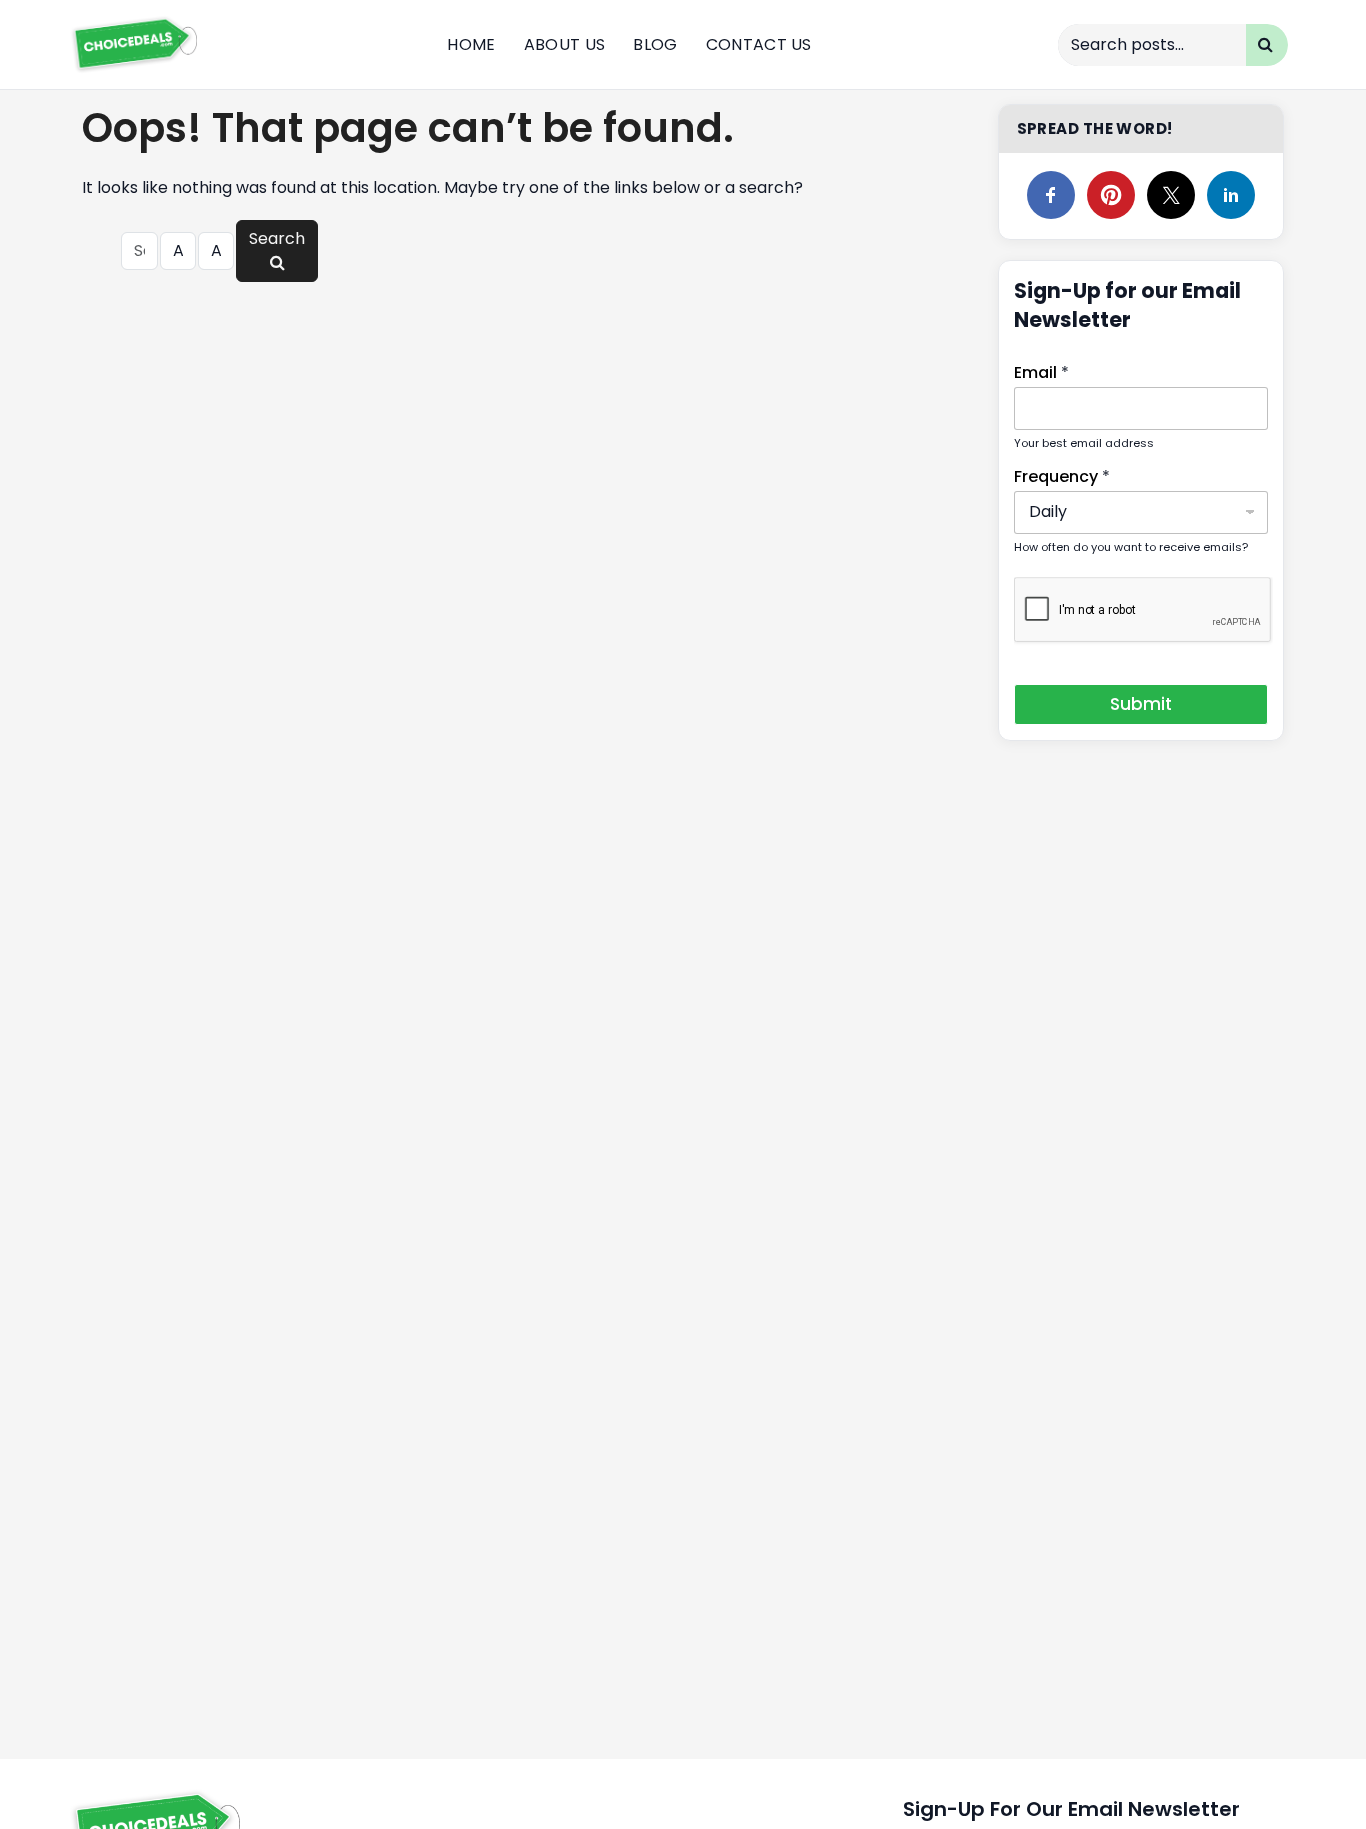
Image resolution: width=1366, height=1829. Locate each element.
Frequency (1062, 476)
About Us (565, 44)
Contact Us (759, 44)
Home (471, 44)
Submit (1141, 704)
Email (1041, 372)
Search (277, 238)
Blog (655, 44)
